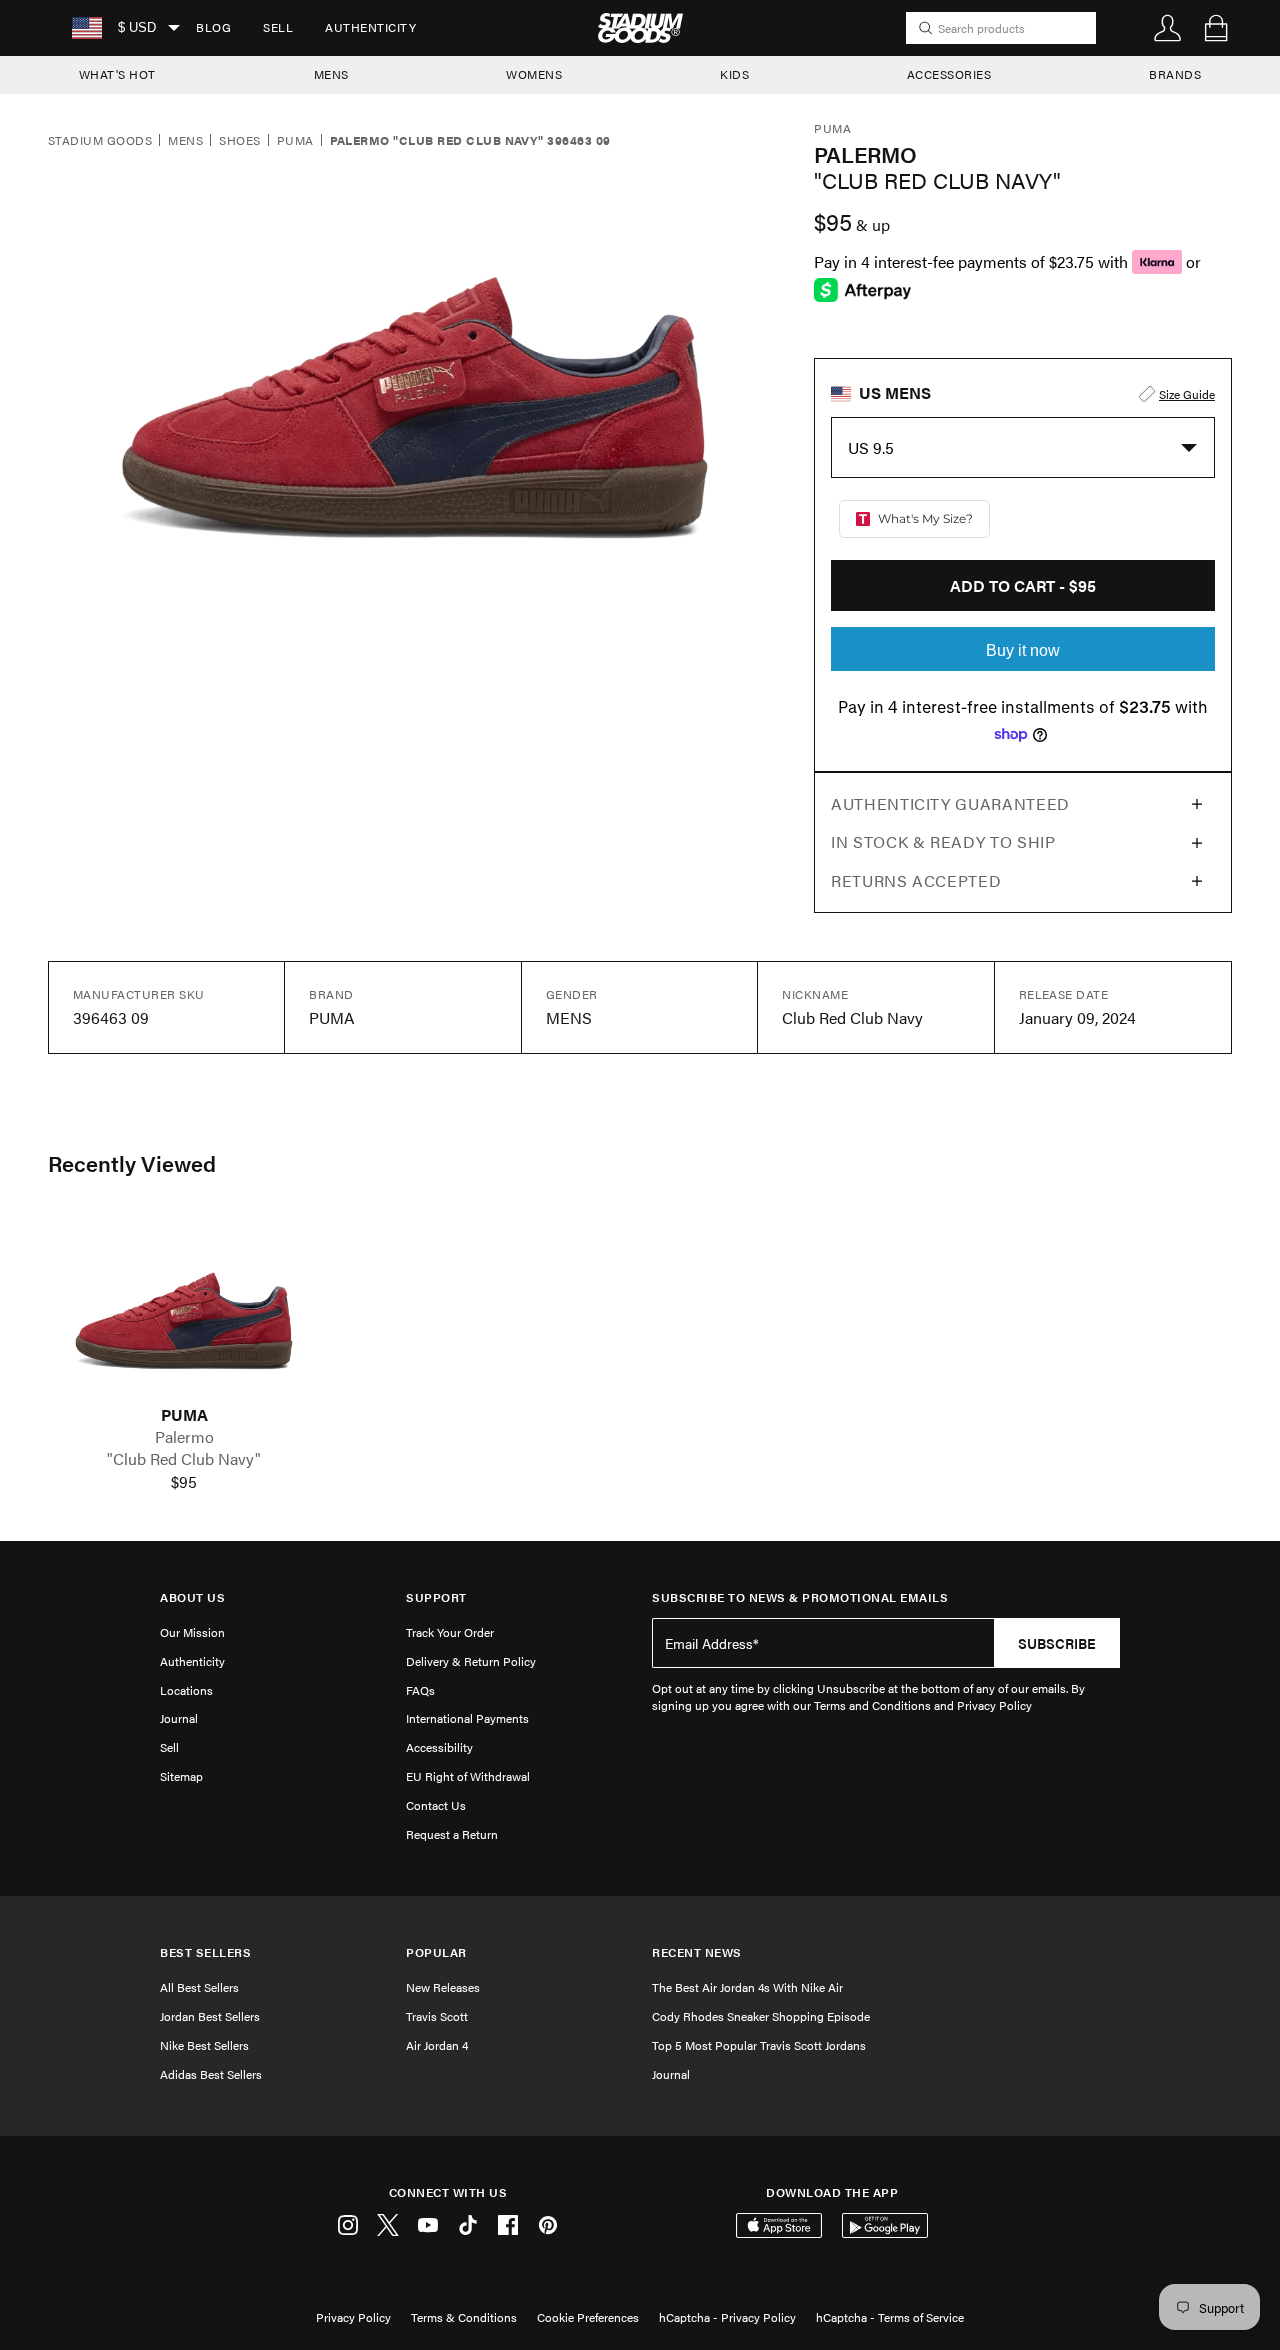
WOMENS (534, 74)
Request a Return (452, 1834)
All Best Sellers (199, 1987)
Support (436, 1597)
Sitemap (181, 1776)
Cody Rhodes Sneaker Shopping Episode (761, 2016)
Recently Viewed (132, 1163)
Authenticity (370, 27)
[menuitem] (213, 28)
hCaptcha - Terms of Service (890, 2317)
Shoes (239, 141)
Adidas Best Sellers (211, 2074)
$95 (184, 1482)
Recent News (697, 1952)
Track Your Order (450, 1632)
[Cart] (1216, 28)
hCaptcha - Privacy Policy (727, 2317)
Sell (278, 27)
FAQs (420, 1690)
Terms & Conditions (464, 2317)
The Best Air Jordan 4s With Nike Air (747, 1987)
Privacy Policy (353, 2317)
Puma (295, 141)
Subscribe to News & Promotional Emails (800, 1597)
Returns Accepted (916, 880)
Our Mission (192, 1632)
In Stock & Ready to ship (943, 841)
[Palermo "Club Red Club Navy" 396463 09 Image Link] (184, 1310)
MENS (331, 74)
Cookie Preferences (588, 2317)
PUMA (184, 1415)
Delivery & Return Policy (471, 1661)
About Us (192, 1597)
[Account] (1168, 28)
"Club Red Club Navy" (184, 1459)
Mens (185, 141)
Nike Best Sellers (204, 2045)
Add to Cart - (1023, 585)
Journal (179, 1718)
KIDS (734, 74)
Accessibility (439, 1747)
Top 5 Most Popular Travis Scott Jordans (759, 2045)
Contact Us (436, 1805)
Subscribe (1057, 1643)
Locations (186, 1690)
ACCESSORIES (949, 74)
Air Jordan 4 (437, 2045)
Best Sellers (205, 1952)
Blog (213, 27)
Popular (436, 1952)
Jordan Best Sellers (210, 2016)
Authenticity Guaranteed (950, 803)
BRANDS (1175, 74)
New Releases (443, 1987)
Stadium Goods (100, 141)
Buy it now (1023, 650)
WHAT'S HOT (117, 74)
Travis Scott (437, 2016)
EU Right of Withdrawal (468, 1776)
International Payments (467, 1718)
